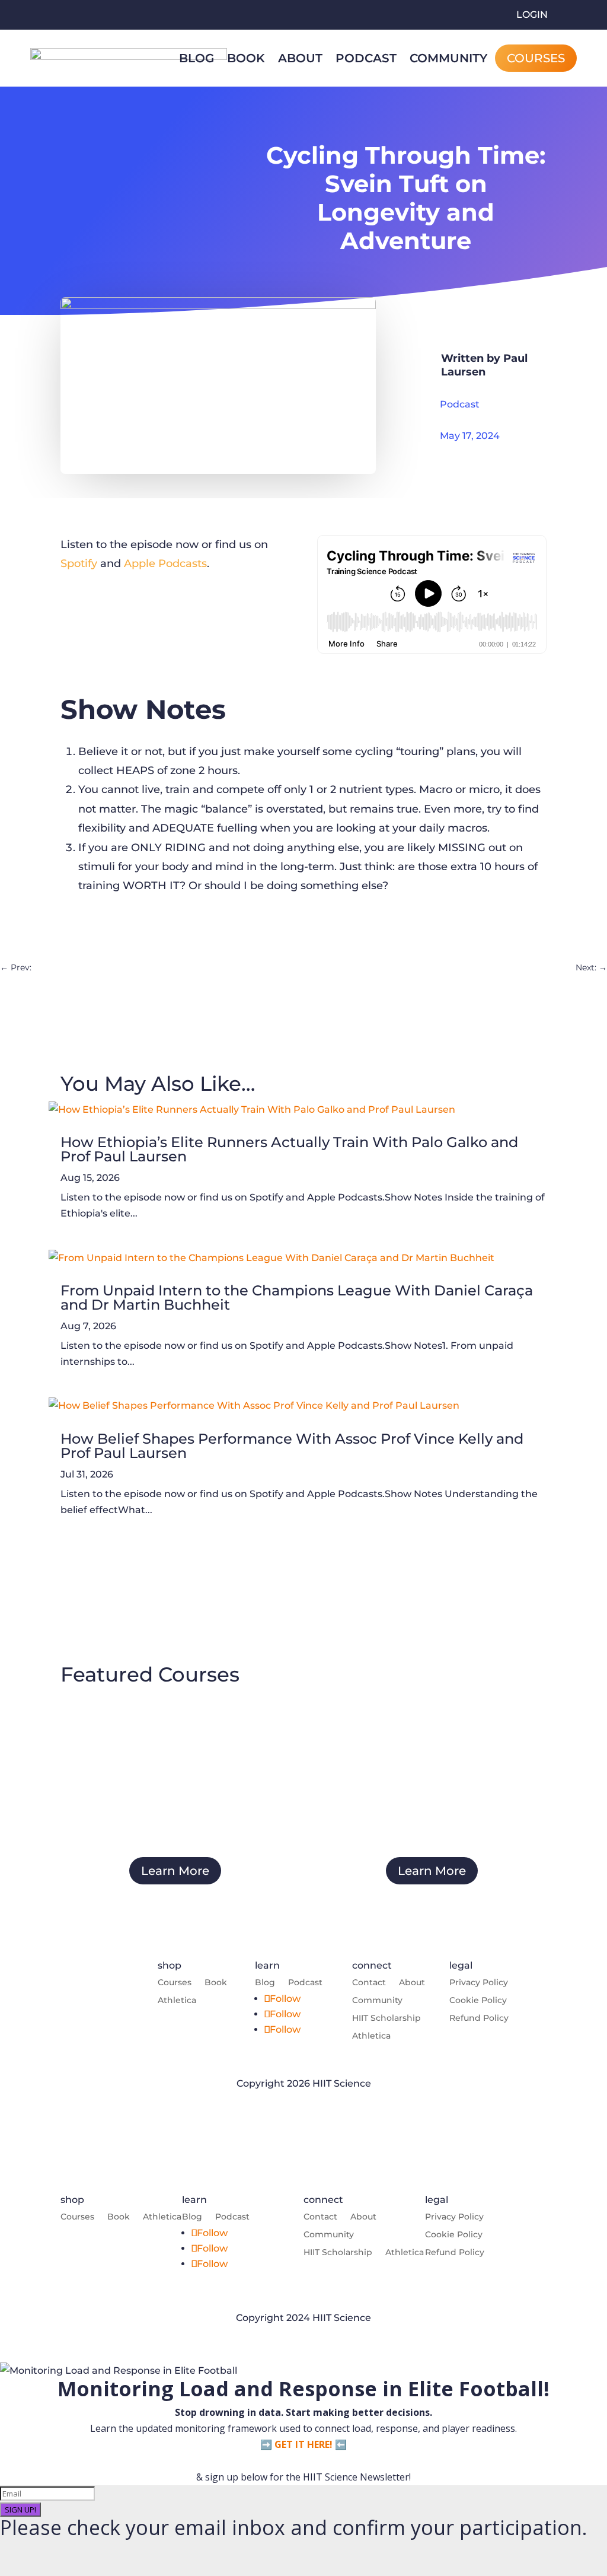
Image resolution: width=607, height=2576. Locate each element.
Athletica (177, 2001)
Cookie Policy (478, 2001)
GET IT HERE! (303, 2444)
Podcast (366, 58)
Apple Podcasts (165, 563)
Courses (536, 58)
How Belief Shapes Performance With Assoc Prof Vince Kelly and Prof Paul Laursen (292, 1446)
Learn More (175, 1871)
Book (246, 58)
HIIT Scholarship (386, 2018)
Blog (197, 58)
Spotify (79, 563)
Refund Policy (479, 2018)
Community (448, 58)
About (300, 58)
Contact (369, 1983)
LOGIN (532, 15)
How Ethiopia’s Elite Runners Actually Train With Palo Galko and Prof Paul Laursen (289, 1149)
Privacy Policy (479, 1983)
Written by (472, 358)
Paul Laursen (484, 365)
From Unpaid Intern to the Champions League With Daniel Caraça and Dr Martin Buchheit (297, 1297)
